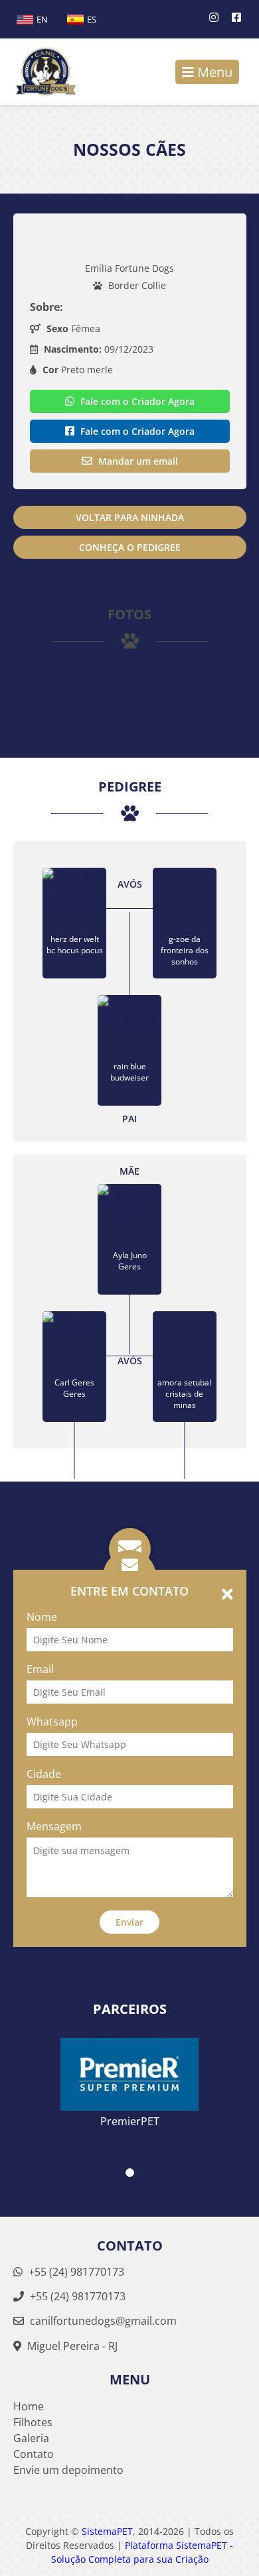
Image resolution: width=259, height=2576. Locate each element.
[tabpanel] (129, 2074)
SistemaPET (107, 2531)
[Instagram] (214, 17)
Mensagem (54, 1826)
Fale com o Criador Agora (136, 401)
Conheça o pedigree (130, 547)
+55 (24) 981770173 (75, 2272)
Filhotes (33, 2422)
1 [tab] (130, 2173)
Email (40, 1669)
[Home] (39, 72)
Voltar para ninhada (130, 517)
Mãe (129, 1171)
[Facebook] (236, 17)
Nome (42, 1617)
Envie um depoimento (68, 2470)
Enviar (129, 1922)
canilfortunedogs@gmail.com (103, 2321)
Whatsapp (52, 1722)
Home (29, 2406)
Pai (129, 1119)
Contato (34, 2454)
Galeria (31, 2438)
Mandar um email (137, 461)
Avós (130, 884)
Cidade (44, 1774)
